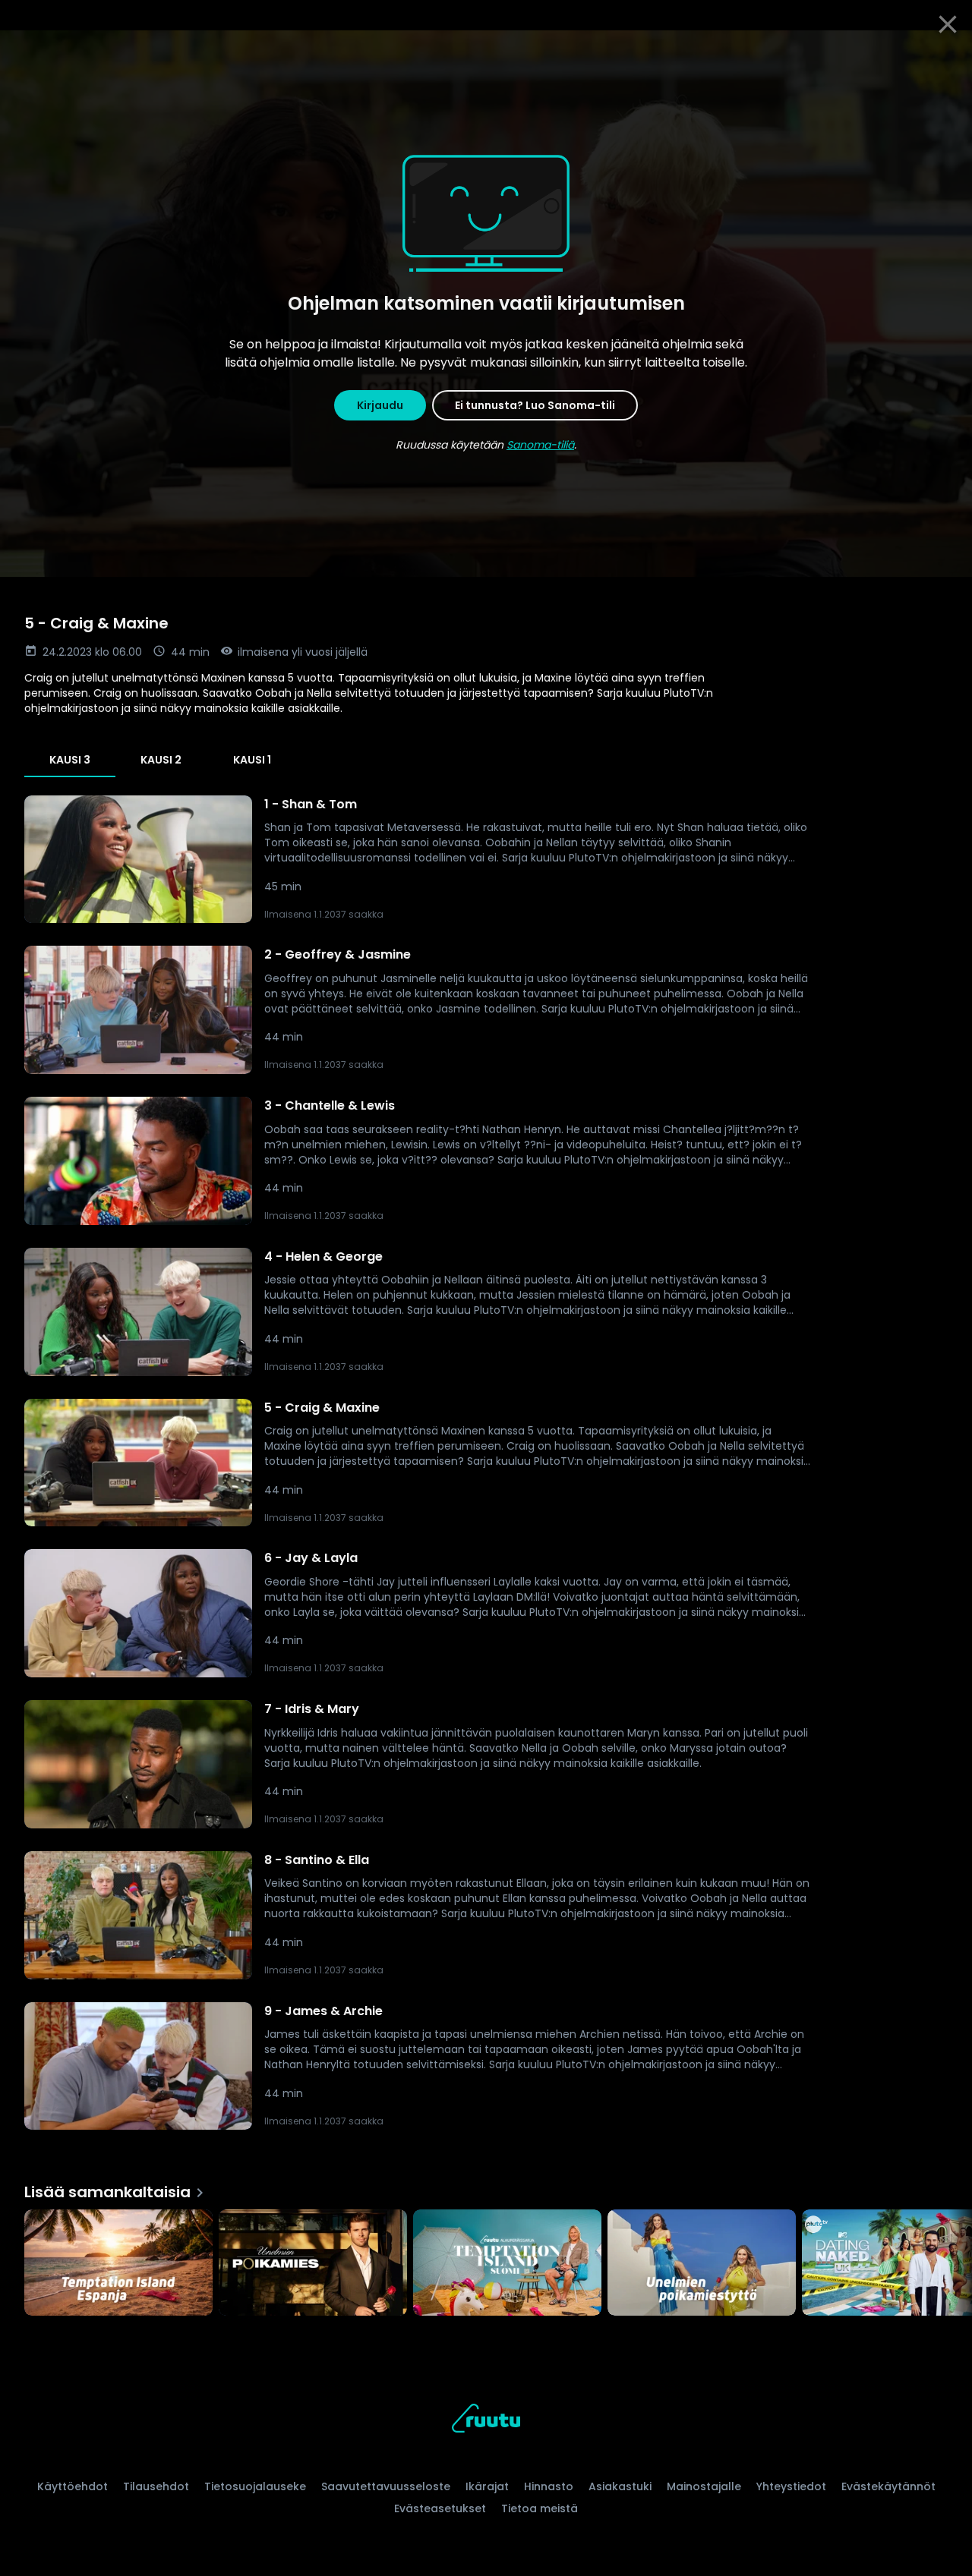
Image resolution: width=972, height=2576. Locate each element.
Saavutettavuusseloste (386, 2486)
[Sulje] (948, 24)
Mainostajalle (704, 2486)
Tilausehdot (156, 2486)
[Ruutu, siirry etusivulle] (486, 2421)
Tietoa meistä (540, 2508)
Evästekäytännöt (888, 2486)
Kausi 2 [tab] (161, 760)
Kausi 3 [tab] (70, 760)
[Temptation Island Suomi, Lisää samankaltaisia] (507, 2264)
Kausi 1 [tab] (252, 760)
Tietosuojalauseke (255, 2486)
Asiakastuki (620, 2486)
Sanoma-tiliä (540, 445)
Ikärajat (487, 2486)
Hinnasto (549, 2486)
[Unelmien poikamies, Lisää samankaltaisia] (313, 2264)
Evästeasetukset (440, 2508)
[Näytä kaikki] (486, 2259)
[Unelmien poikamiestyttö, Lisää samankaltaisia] (702, 2264)
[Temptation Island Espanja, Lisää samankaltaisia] (118, 2264)
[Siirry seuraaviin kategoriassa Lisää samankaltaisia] (948, 2264)
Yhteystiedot (791, 2486)
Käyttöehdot (73, 2486)
